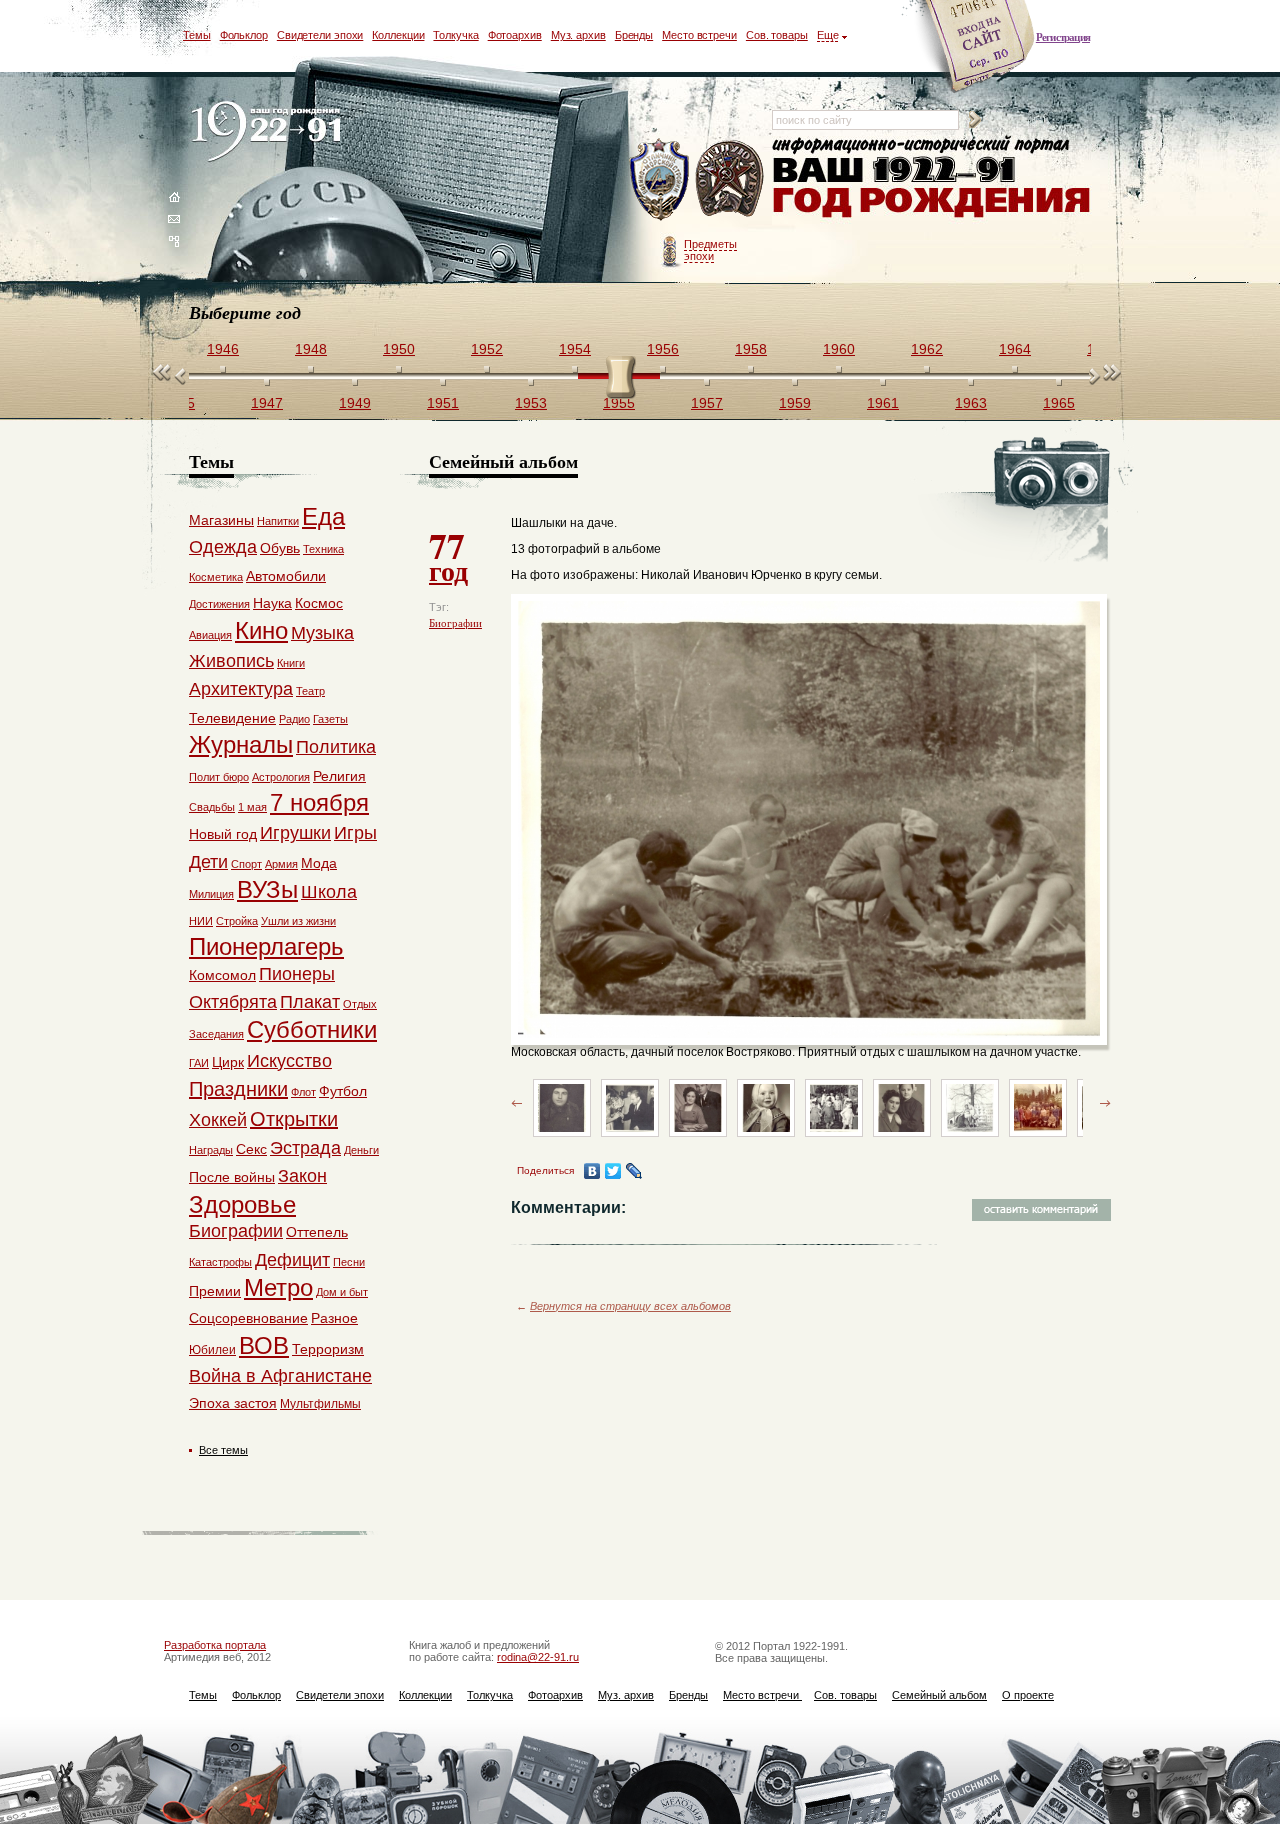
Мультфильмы (320, 1404)
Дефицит (292, 1260)
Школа (329, 892)
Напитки (278, 521)
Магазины (221, 520)
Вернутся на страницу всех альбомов (630, 1306)
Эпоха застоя (233, 1403)
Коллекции (398, 35)
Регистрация (1063, 37)
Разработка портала (215, 1645)
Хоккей (218, 1120)
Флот (303, 1092)
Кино (261, 630)
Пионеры (297, 974)
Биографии (455, 623)
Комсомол (222, 975)
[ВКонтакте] (592, 1171)
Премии (215, 1291)
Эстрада (305, 1148)
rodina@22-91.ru (538, 1657)
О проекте (1028, 1695)
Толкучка (455, 35)
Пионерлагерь (266, 946)
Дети (208, 862)
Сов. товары (777, 35)
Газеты (330, 719)
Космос (319, 603)
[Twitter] (613, 1171)
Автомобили (286, 576)
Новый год (223, 834)
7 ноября (319, 802)
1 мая (252, 807)
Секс (251, 1149)
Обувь (280, 548)
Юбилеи (212, 1350)
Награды (211, 1150)
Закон (302, 1176)
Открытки (294, 1119)
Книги (291, 663)
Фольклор (244, 35)
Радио (294, 719)
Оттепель (317, 1232)
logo (270, 132)
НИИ (201, 921)
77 (448, 555)
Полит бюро (219, 777)
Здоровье (242, 1204)
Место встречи (699, 35)
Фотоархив (515, 35)
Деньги (361, 1150)
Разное (334, 1318)
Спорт (246, 864)
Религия (339, 776)
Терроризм (328, 1349)
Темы (197, 35)
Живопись (231, 661)
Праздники (238, 1089)
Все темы (223, 1450)
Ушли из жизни (298, 921)
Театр (310, 691)
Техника (323, 549)
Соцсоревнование (248, 1318)
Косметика (216, 577)
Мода (319, 863)
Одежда (223, 547)
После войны (232, 1177)
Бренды (634, 35)
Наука (272, 603)
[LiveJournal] (634, 1171)
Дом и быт (342, 1292)
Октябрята (233, 1002)
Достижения (219, 604)
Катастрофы (220, 1262)
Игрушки (295, 833)
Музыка (322, 633)
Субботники (312, 1029)
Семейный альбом (939, 1695)
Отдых (360, 1004)
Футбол (343, 1091)
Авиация (210, 635)
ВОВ (264, 1345)
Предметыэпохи (710, 250)
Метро (278, 1287)
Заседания (216, 1034)
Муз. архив (578, 35)
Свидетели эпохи (320, 35)
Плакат (310, 1002)
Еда (323, 516)
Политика (336, 747)
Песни (349, 1262)
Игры (355, 833)
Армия (281, 864)
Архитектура (241, 689)
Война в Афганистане (280, 1376)
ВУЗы (267, 889)
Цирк (228, 1062)
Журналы (241, 744)
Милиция (211, 894)
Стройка (237, 921)
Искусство (289, 1061)
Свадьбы (212, 807)
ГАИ (199, 1063)
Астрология (281, 777)
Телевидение (232, 718)
